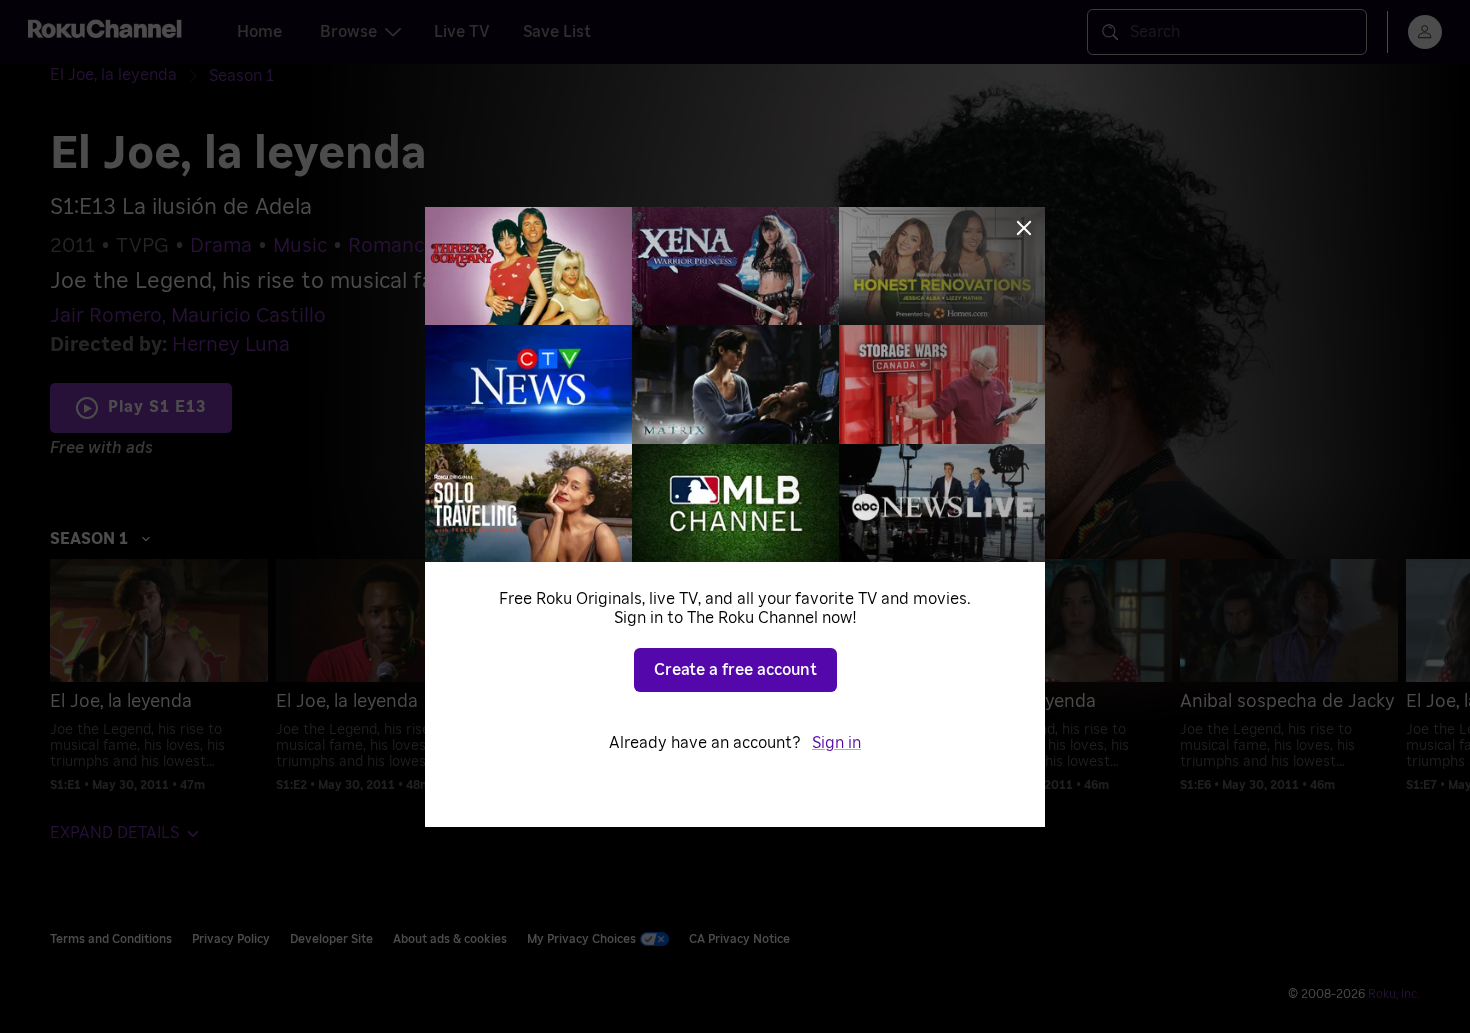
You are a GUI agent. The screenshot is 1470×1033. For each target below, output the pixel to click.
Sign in (836, 743)
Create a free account (735, 670)
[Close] (1024, 228)
